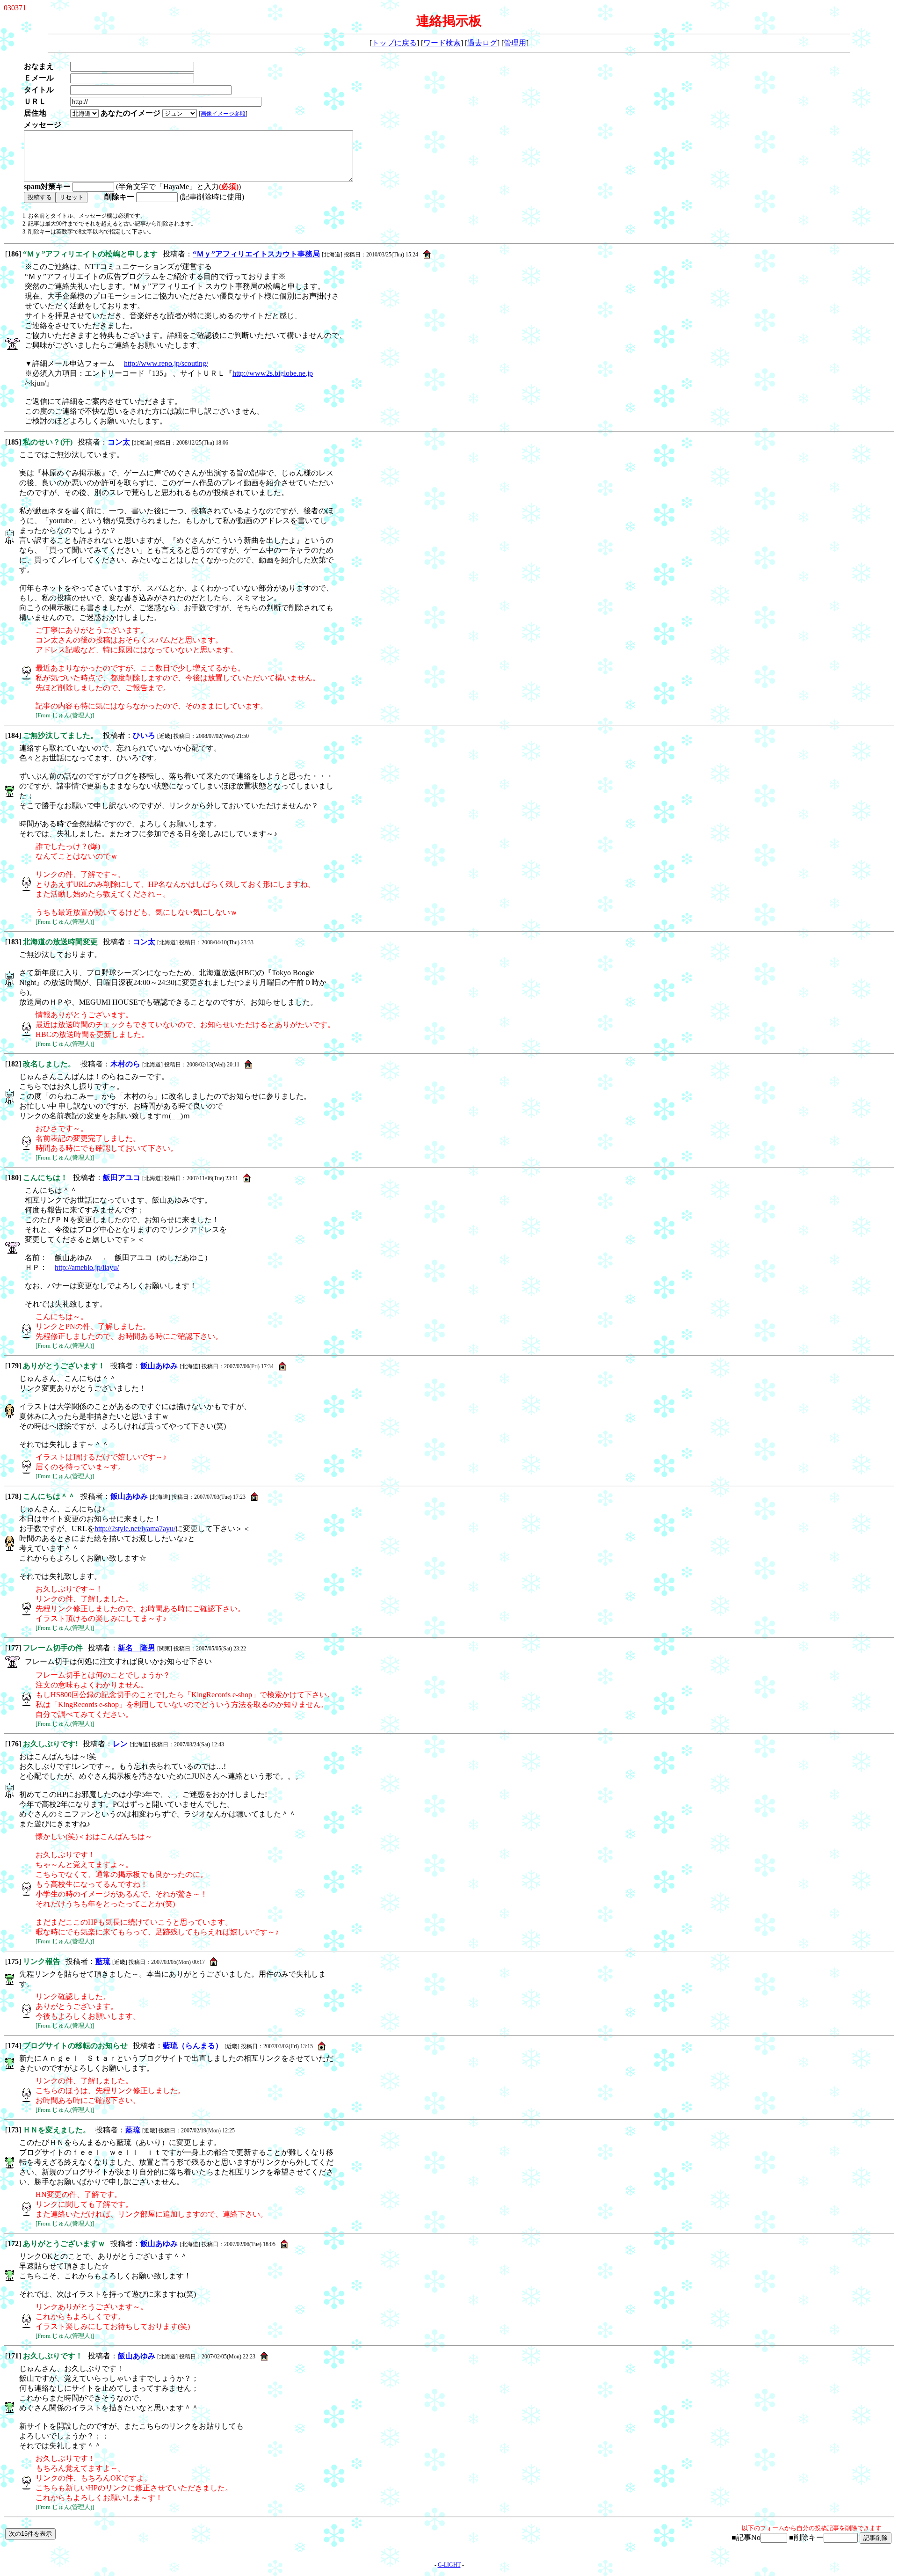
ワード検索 (442, 43)
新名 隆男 (137, 1648)
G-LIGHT (449, 2565)
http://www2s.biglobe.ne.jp (273, 373)
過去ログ (482, 43)
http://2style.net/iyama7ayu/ (135, 1529)
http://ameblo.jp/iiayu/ (87, 1267)
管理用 (515, 43)
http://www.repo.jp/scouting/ (166, 363)
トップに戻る (394, 43)
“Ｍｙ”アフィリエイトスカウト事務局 (256, 254)
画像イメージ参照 (223, 114)
